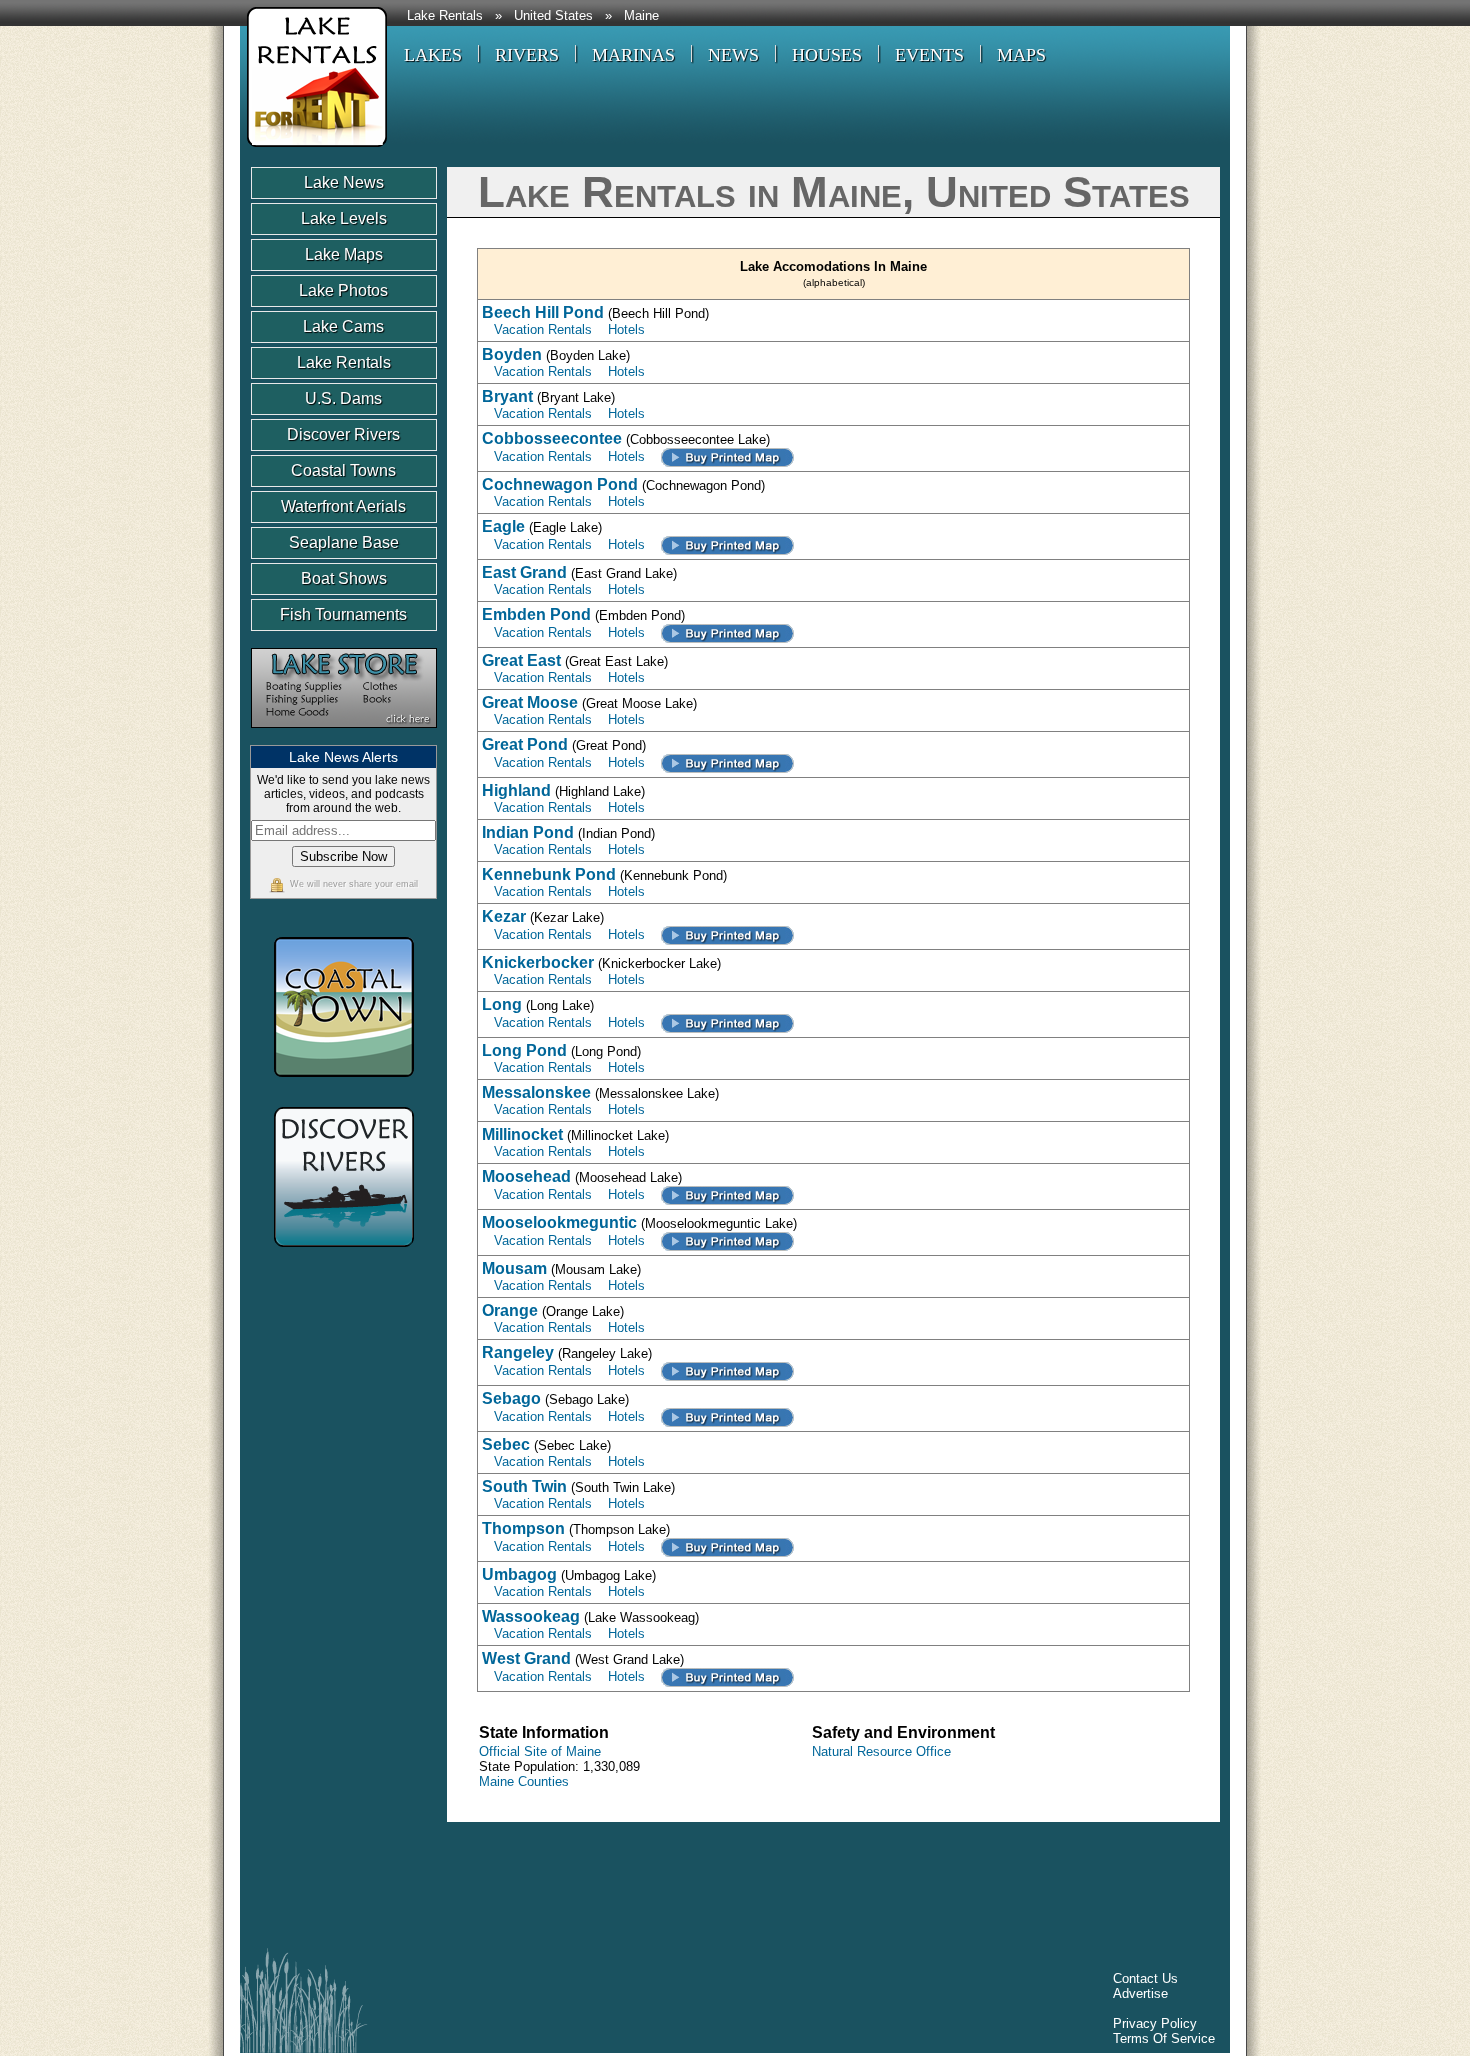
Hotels (626, 329)
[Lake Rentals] (313, 149)
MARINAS (633, 55)
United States (553, 16)
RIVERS (527, 55)
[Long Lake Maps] (727, 1022)
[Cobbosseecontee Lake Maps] (727, 456)
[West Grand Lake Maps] (727, 1676)
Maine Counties (524, 1781)
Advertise (1140, 1993)
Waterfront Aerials (343, 506)
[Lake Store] (344, 737)
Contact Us (1145, 1978)
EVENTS (929, 55)
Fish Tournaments (343, 614)
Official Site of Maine (540, 1751)
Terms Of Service (1164, 2038)
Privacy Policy (1155, 2023)
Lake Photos (343, 290)
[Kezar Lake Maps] (727, 934)
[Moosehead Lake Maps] (727, 1194)
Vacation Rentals (543, 329)
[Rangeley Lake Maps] (727, 1370)
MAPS (1021, 55)
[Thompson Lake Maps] (727, 1546)
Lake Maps (344, 254)
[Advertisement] (614, 1890)
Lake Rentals (445, 16)
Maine (641, 16)
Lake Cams (343, 326)
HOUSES (827, 55)
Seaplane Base (344, 542)
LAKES (433, 55)
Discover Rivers (343, 434)
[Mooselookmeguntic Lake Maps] (727, 1240)
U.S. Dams (343, 398)
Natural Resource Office (881, 1751)
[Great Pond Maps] (727, 762)
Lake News (344, 182)
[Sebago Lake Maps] (727, 1416)
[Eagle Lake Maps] (727, 544)
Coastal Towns (343, 470)
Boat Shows (344, 578)
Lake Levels (344, 218)
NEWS (733, 55)
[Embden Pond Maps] (727, 632)
